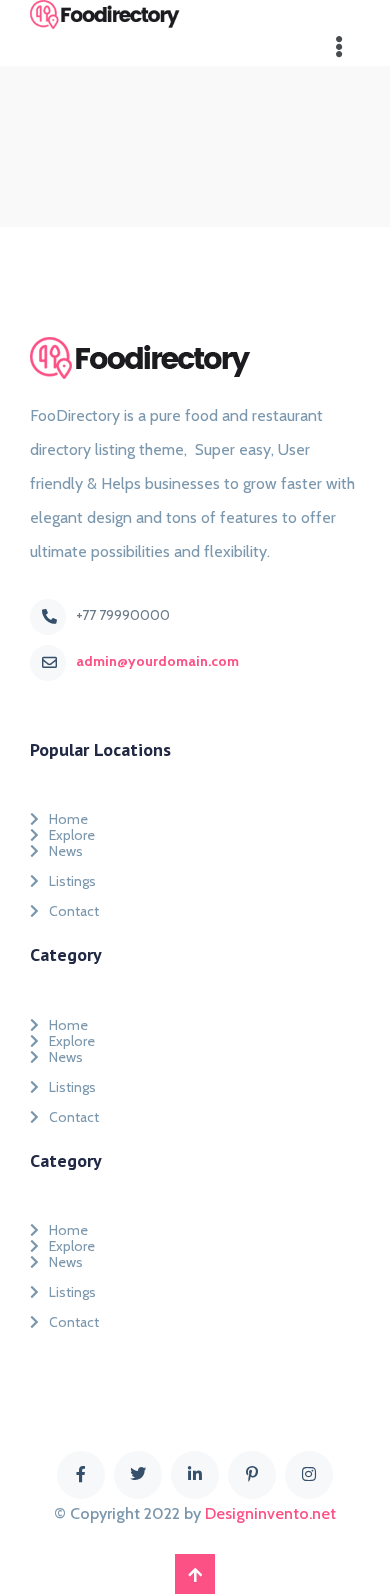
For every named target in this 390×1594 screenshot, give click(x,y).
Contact (74, 911)
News (66, 851)
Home (68, 815)
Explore (72, 831)
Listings (72, 881)
